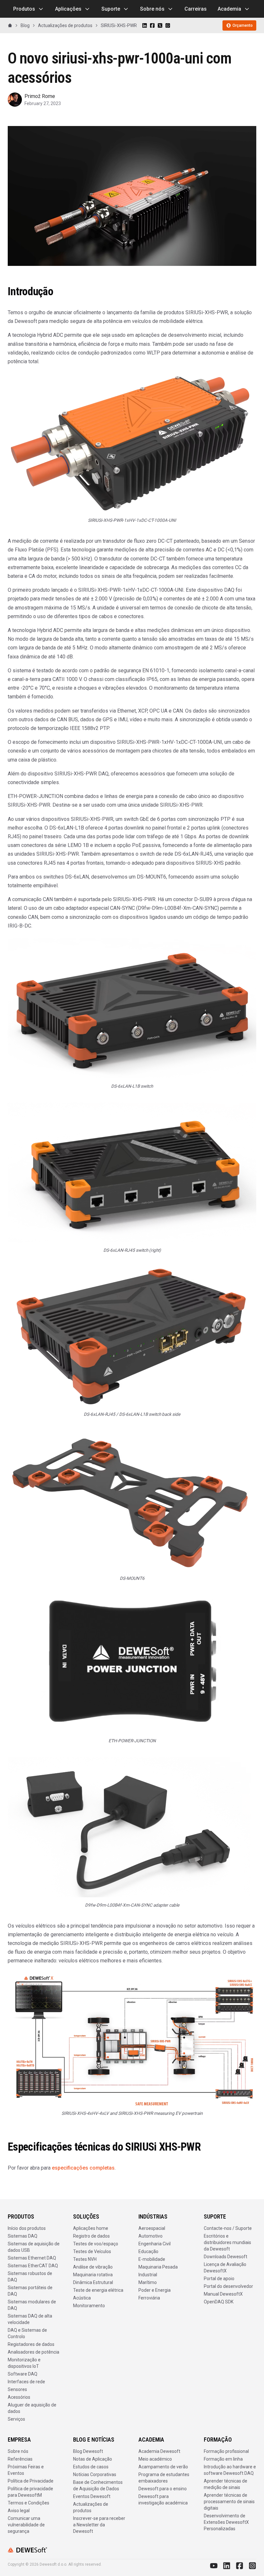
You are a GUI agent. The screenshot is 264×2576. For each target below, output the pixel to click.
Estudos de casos (91, 2467)
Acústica (82, 2298)
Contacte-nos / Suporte (228, 2228)
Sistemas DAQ (23, 2236)
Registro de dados (91, 2236)
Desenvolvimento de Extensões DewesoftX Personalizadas (226, 2522)
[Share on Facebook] (152, 25)
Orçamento (243, 25)
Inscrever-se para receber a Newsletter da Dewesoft (99, 2525)
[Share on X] (160, 25)
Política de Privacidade (31, 2481)
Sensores (17, 2389)
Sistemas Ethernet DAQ (32, 2258)
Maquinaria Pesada (158, 2267)
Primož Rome (40, 96)
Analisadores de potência (33, 2352)
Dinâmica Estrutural (93, 2282)
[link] (119, 25)
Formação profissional (226, 2451)
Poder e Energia (155, 2290)
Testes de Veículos (92, 2251)
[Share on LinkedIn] (145, 25)
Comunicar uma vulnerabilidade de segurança (26, 2525)
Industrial (148, 2275)
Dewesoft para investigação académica (163, 2500)
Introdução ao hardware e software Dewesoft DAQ (230, 2470)
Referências (20, 2459)
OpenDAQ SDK (219, 2302)
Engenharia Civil (155, 2244)
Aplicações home (91, 2228)
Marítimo (148, 2282)
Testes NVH (85, 2259)
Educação (148, 2251)
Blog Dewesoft (88, 2451)
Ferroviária (149, 2298)
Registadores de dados (31, 2344)
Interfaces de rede (26, 2382)
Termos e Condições (28, 2503)
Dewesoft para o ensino (163, 2489)
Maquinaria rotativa (93, 2275)
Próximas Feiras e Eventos (26, 2470)
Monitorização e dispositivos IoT (24, 2363)
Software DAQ (23, 2374)
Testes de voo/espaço (96, 2244)
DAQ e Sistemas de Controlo (27, 2333)
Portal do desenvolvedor (228, 2286)
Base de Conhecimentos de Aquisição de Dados (98, 2485)
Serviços (16, 2419)
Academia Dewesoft (159, 2451)
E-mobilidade (152, 2259)
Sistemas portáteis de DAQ (30, 2291)
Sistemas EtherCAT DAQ (33, 2266)
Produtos (24, 9)
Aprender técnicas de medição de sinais (226, 2484)
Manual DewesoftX (223, 2294)
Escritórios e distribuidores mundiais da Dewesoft (227, 2242)
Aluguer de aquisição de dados (32, 2408)
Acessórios (19, 2397)
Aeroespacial (152, 2228)
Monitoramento (89, 2306)
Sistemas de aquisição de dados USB (34, 2247)
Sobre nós (152, 9)
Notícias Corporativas (95, 2474)
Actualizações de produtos (91, 2507)
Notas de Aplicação (93, 2459)
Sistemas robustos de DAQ (30, 2277)
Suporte (111, 9)
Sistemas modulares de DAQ (32, 2305)
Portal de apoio (219, 2279)
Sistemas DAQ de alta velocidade (30, 2319)
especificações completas (83, 2168)
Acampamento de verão (163, 2467)
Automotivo (151, 2236)
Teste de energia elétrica (98, 2290)
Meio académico (155, 2459)
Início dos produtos (27, 2228)
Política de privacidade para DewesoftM (30, 2492)
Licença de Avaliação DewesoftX (225, 2268)
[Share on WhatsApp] (168, 25)
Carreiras (196, 9)
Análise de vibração (93, 2267)
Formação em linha (223, 2459)
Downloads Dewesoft (226, 2257)
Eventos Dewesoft (92, 2496)
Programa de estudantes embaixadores (164, 2478)
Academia (229, 9)
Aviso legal (19, 2511)
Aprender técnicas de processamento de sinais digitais (229, 2502)
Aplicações (68, 9)
